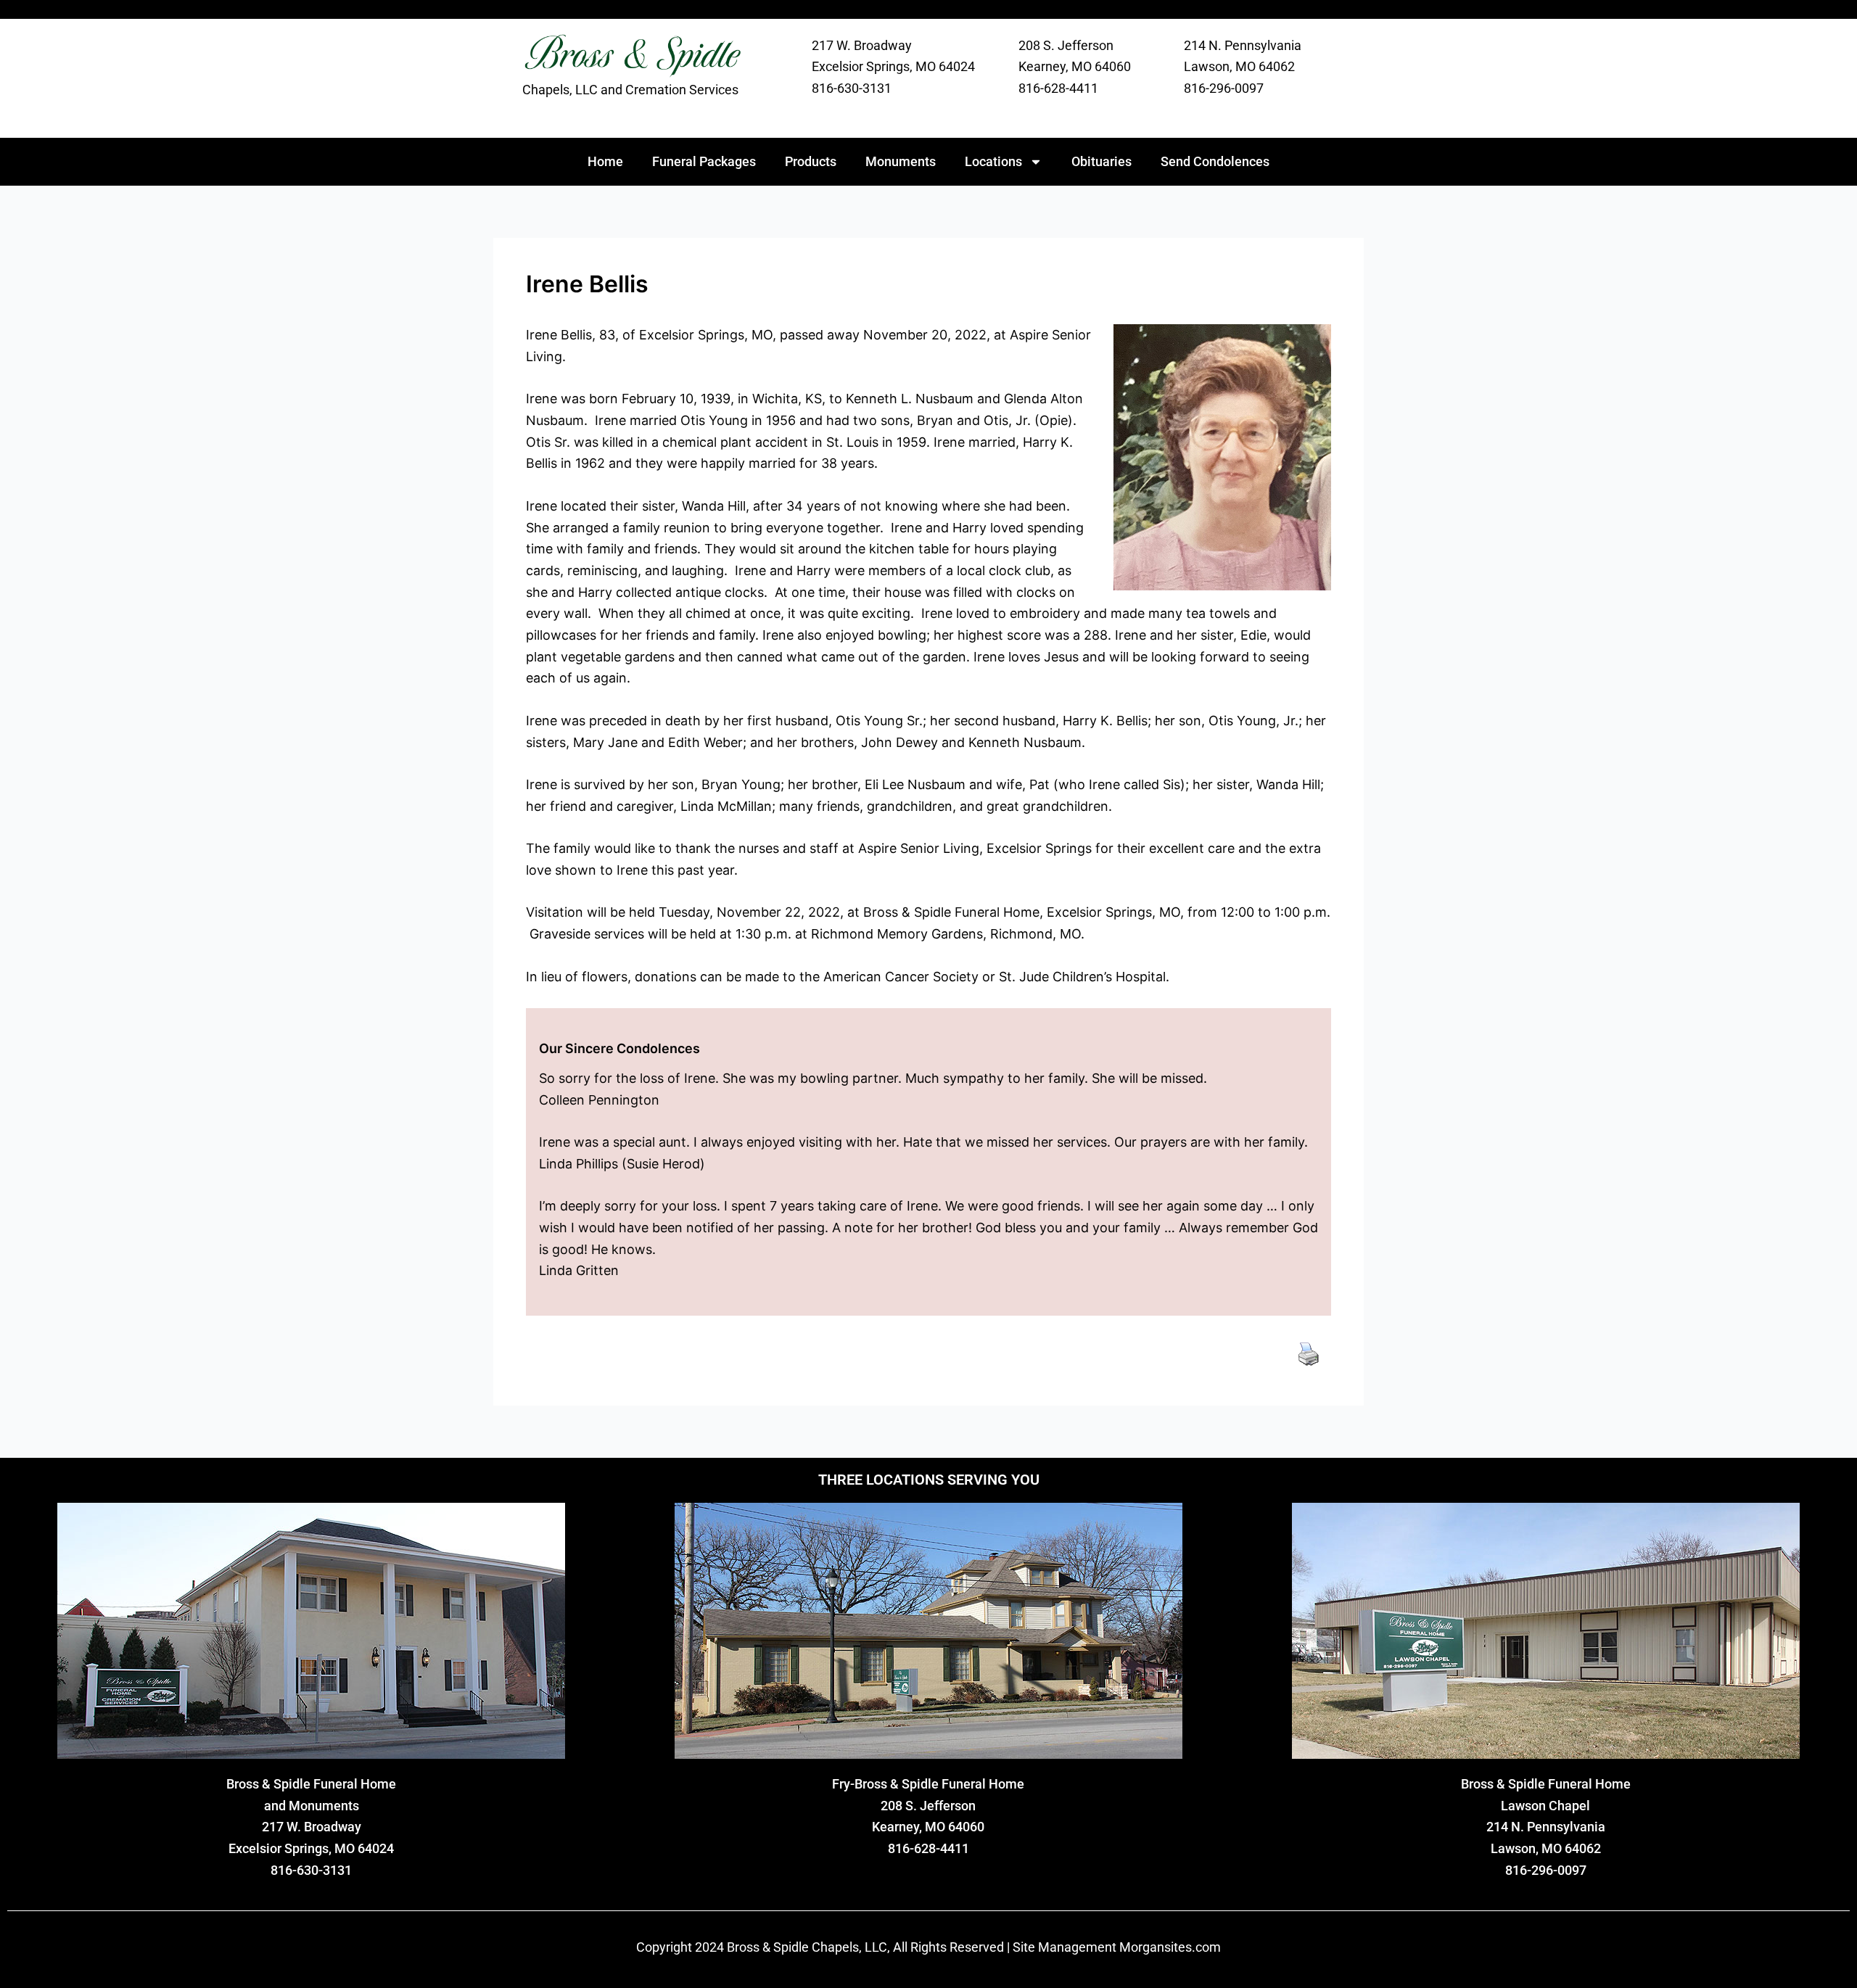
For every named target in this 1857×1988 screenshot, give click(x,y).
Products (811, 161)
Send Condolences (1215, 161)
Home (605, 161)
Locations (993, 161)
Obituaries (1102, 161)
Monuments (901, 161)
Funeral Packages (704, 161)
